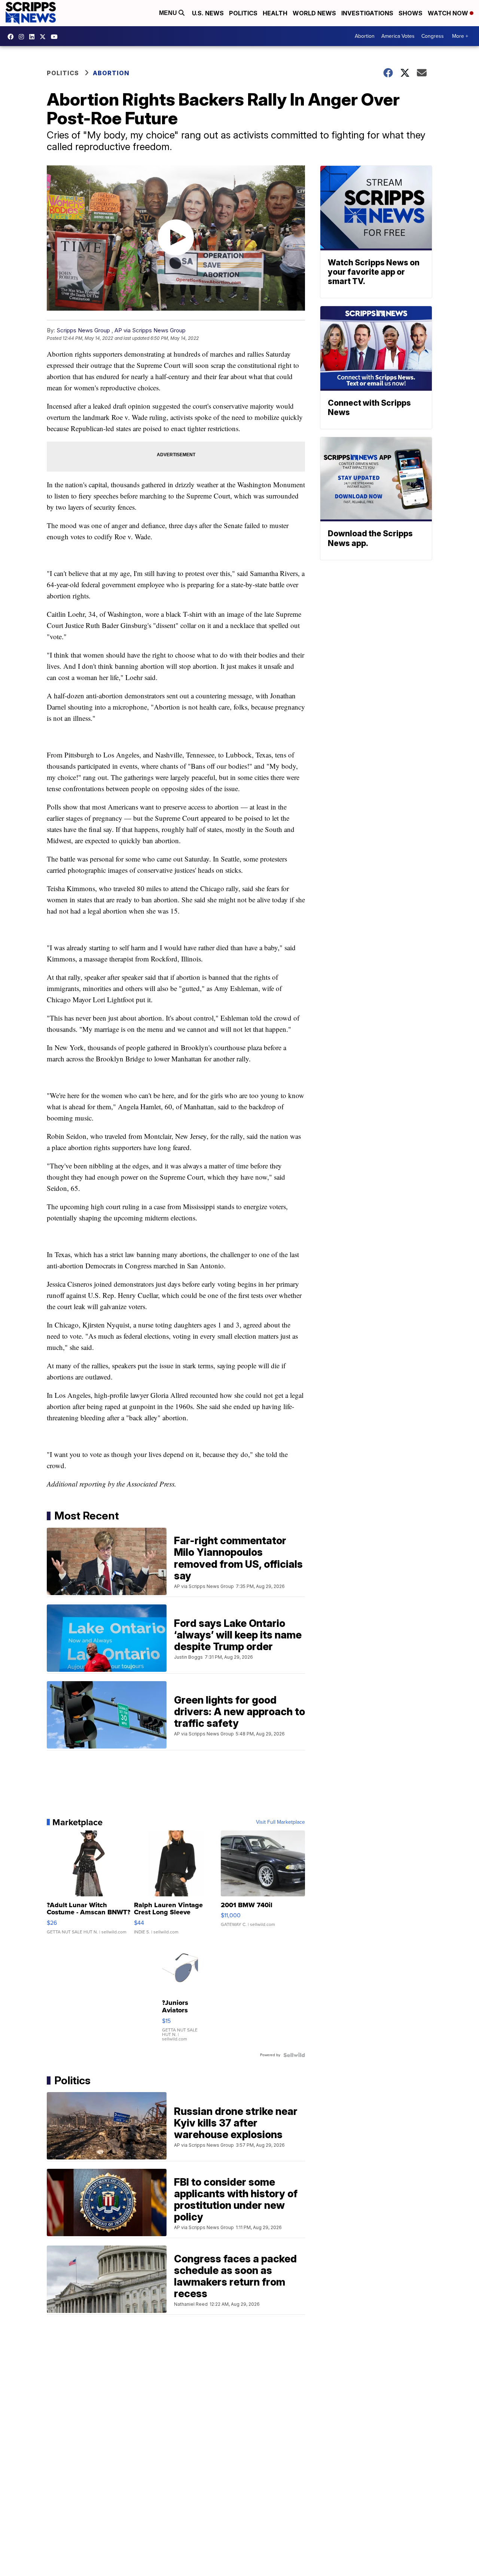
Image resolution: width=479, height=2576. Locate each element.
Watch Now (449, 13)
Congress (433, 36)
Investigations (367, 13)
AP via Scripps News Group (150, 330)
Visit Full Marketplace (280, 1822)
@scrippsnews (56, 37)
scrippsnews (12, 37)
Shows (411, 13)
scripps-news (34, 37)
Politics (243, 13)
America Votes (398, 36)
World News (314, 13)
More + (460, 36)
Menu (169, 13)
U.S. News (208, 13)
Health (275, 13)
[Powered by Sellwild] (294, 2055)
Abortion (365, 36)
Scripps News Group (83, 330)
